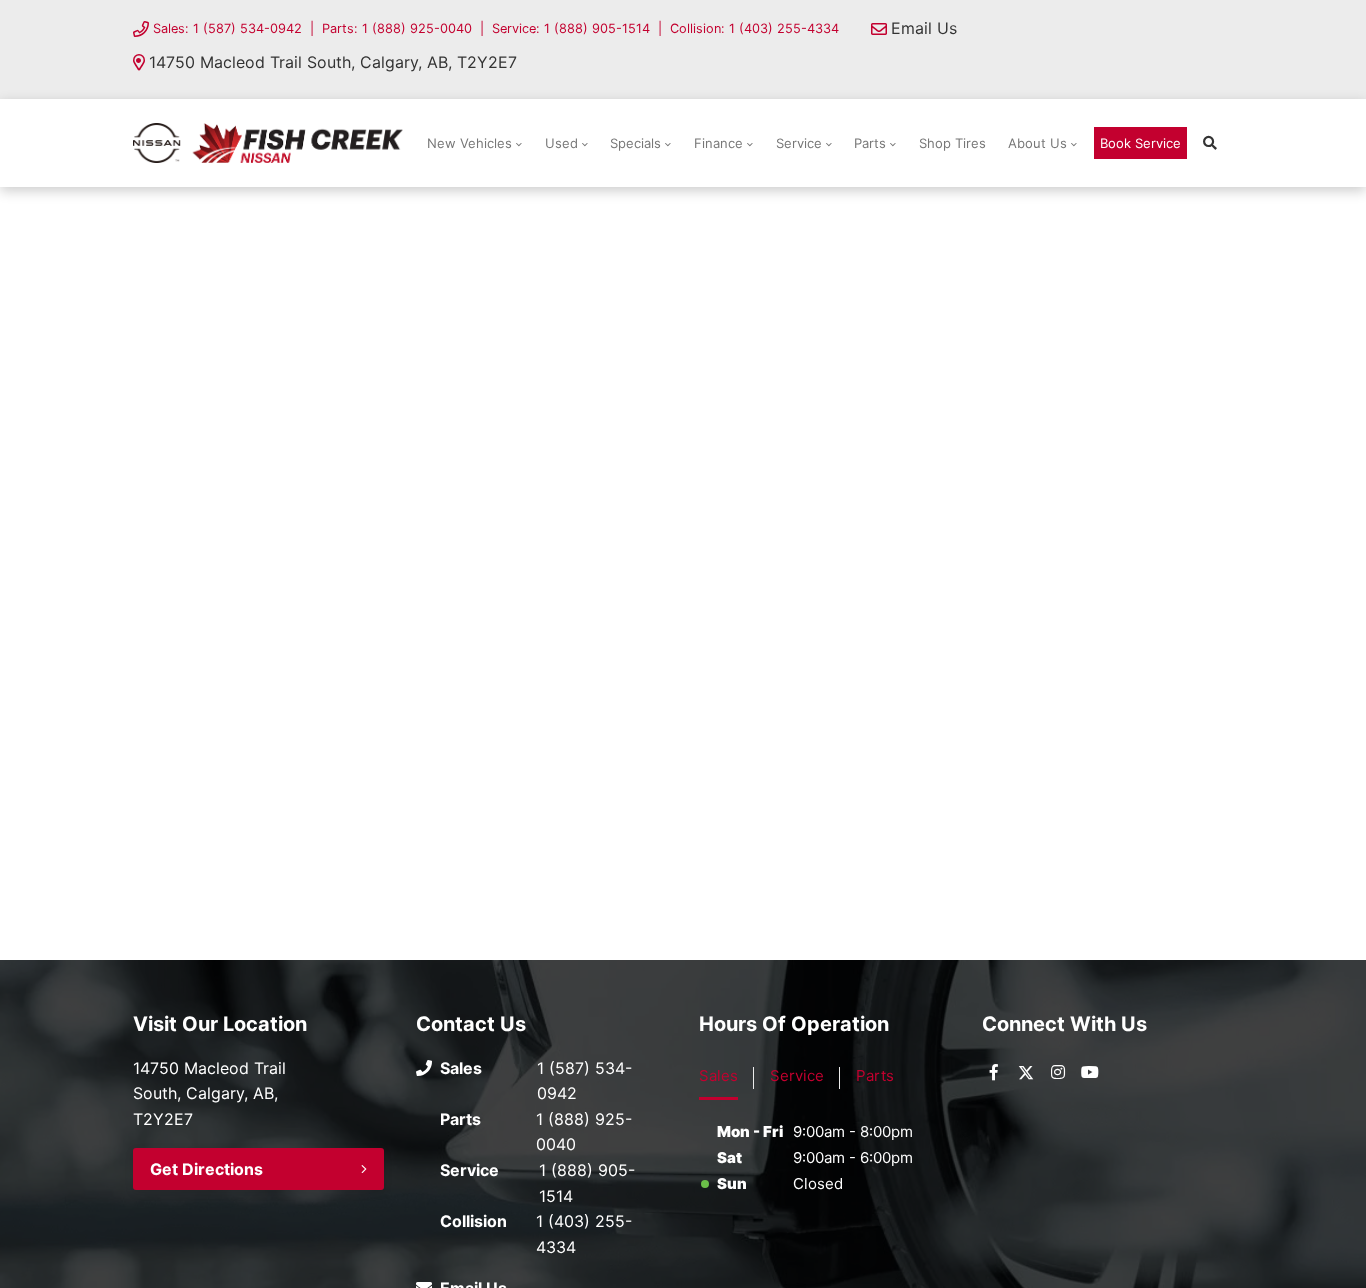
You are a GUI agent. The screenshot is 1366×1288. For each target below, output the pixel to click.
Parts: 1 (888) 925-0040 (397, 28)
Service (799, 143)
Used (561, 143)
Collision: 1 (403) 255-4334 (754, 28)
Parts (870, 143)
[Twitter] (1026, 1072)
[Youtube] (1090, 1072)
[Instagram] (1058, 1072)
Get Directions (206, 1169)
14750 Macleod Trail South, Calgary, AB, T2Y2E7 (333, 62)
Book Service (1140, 143)
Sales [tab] (718, 1075)
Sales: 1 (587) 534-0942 (227, 28)
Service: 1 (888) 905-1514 (571, 28)
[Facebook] (994, 1072)
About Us (1037, 143)
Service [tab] (797, 1075)
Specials (635, 143)
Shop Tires (952, 143)
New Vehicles (469, 143)
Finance (718, 143)
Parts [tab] (875, 1075)
